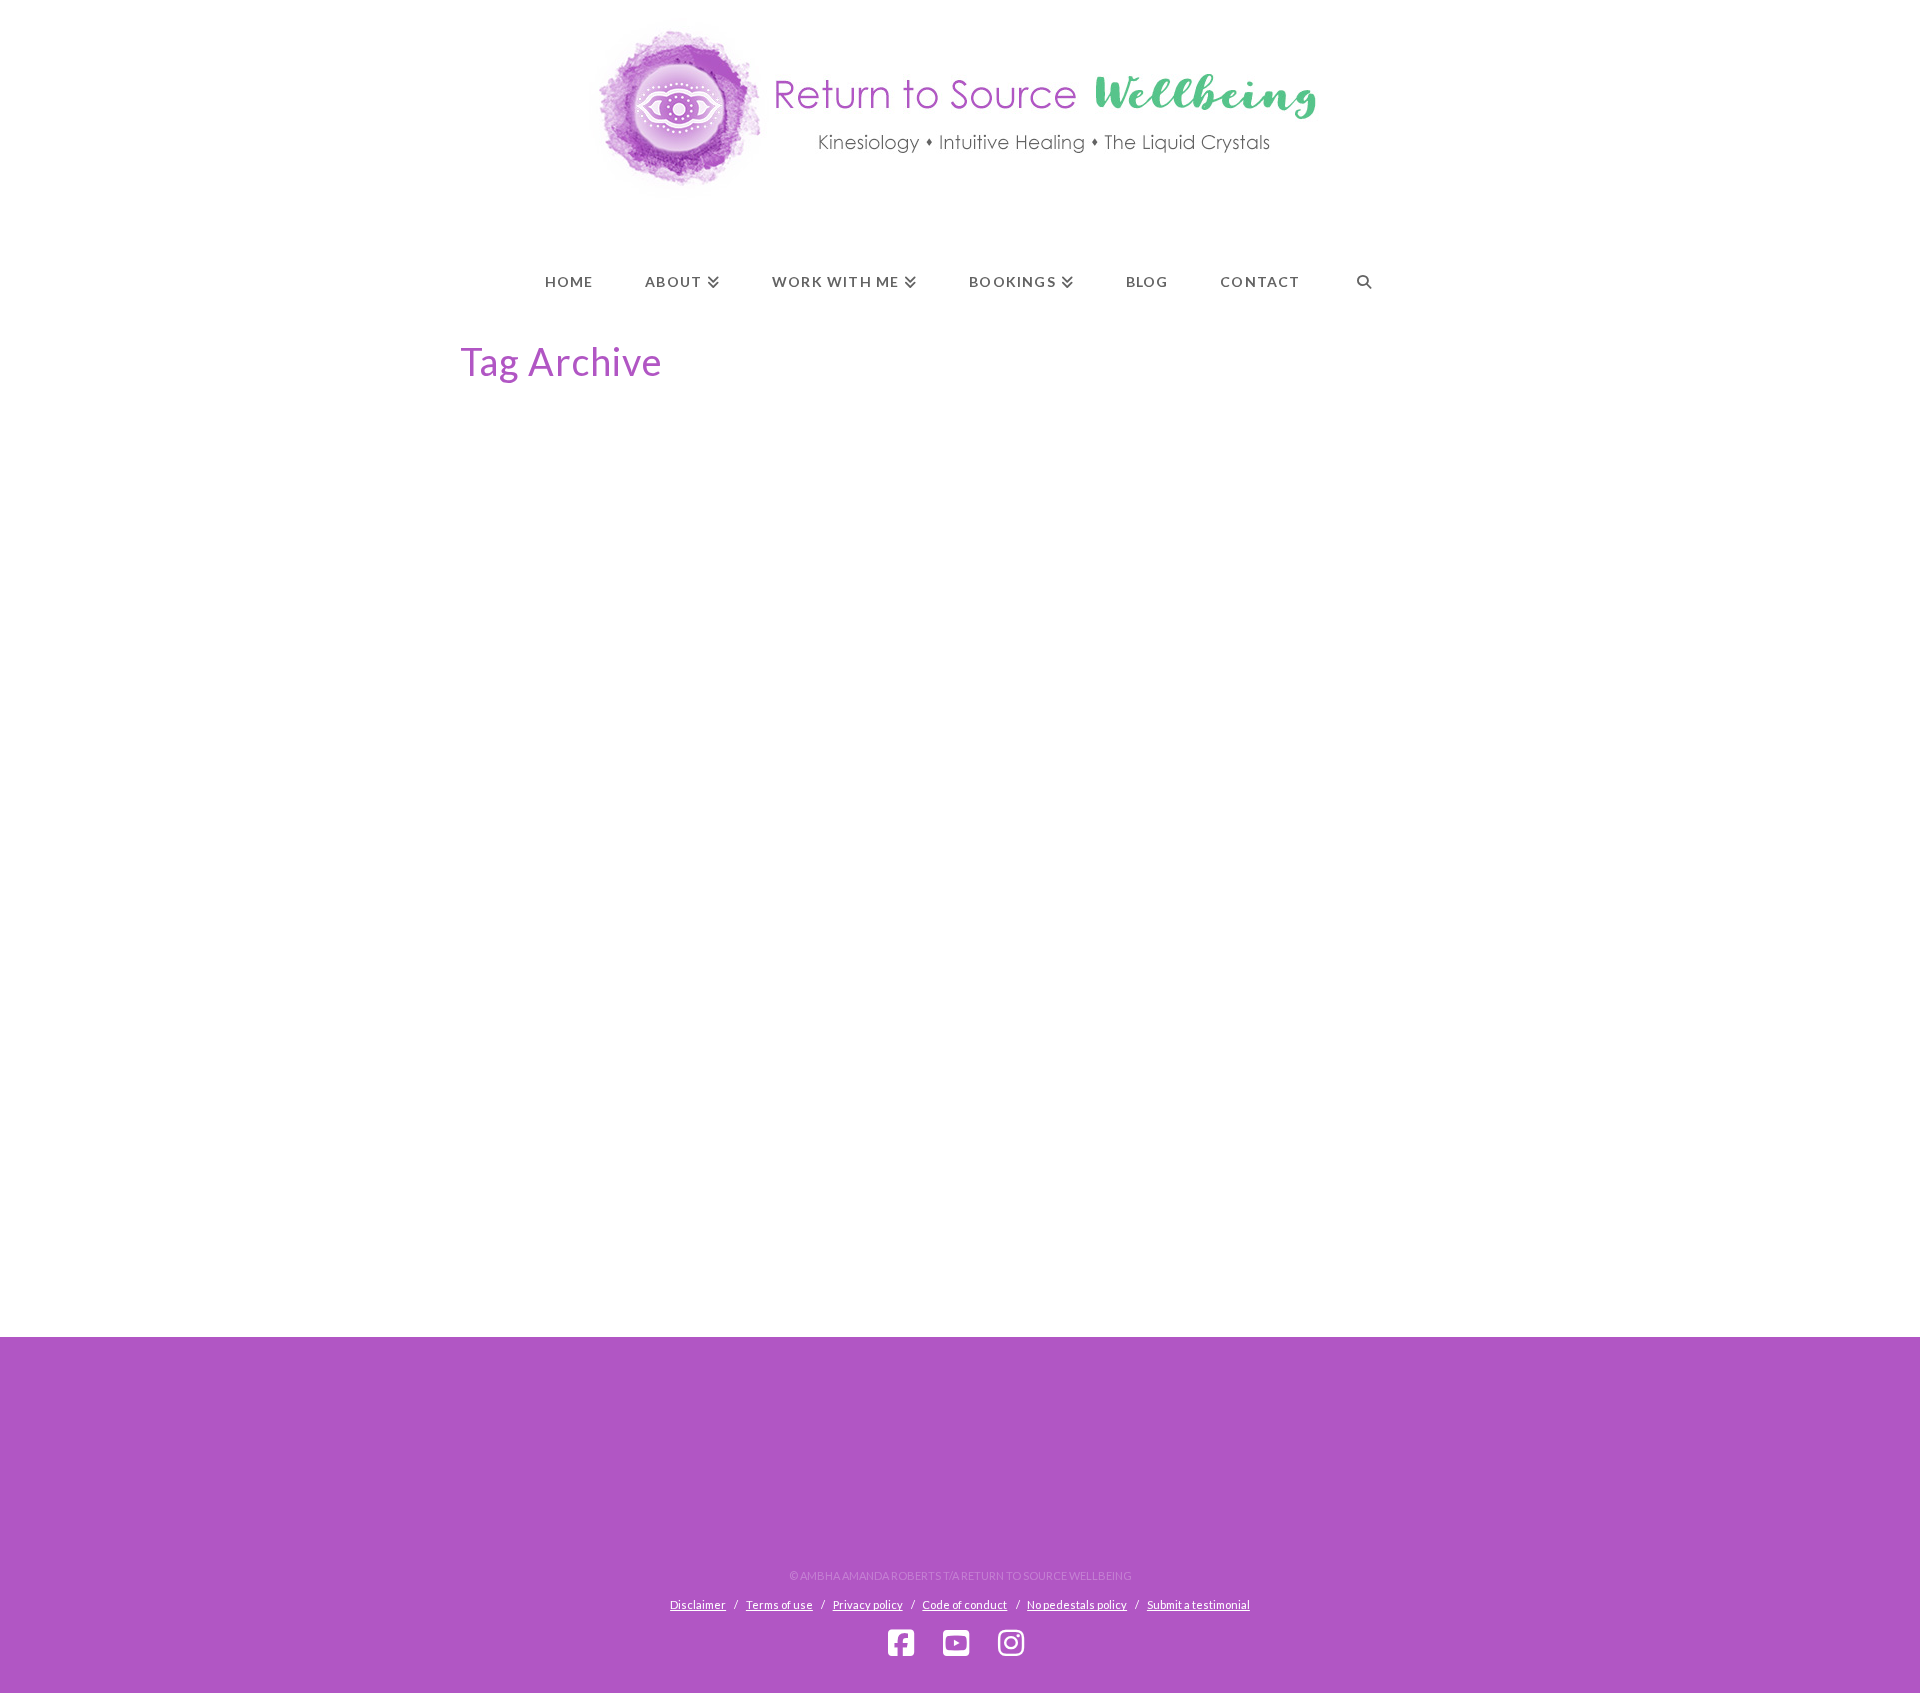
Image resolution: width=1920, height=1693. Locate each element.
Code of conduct (964, 1604)
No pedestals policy (1077, 1604)
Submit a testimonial (1198, 1604)
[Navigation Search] (1364, 264)
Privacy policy (868, 1604)
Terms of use (779, 1604)
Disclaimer (698, 1604)
